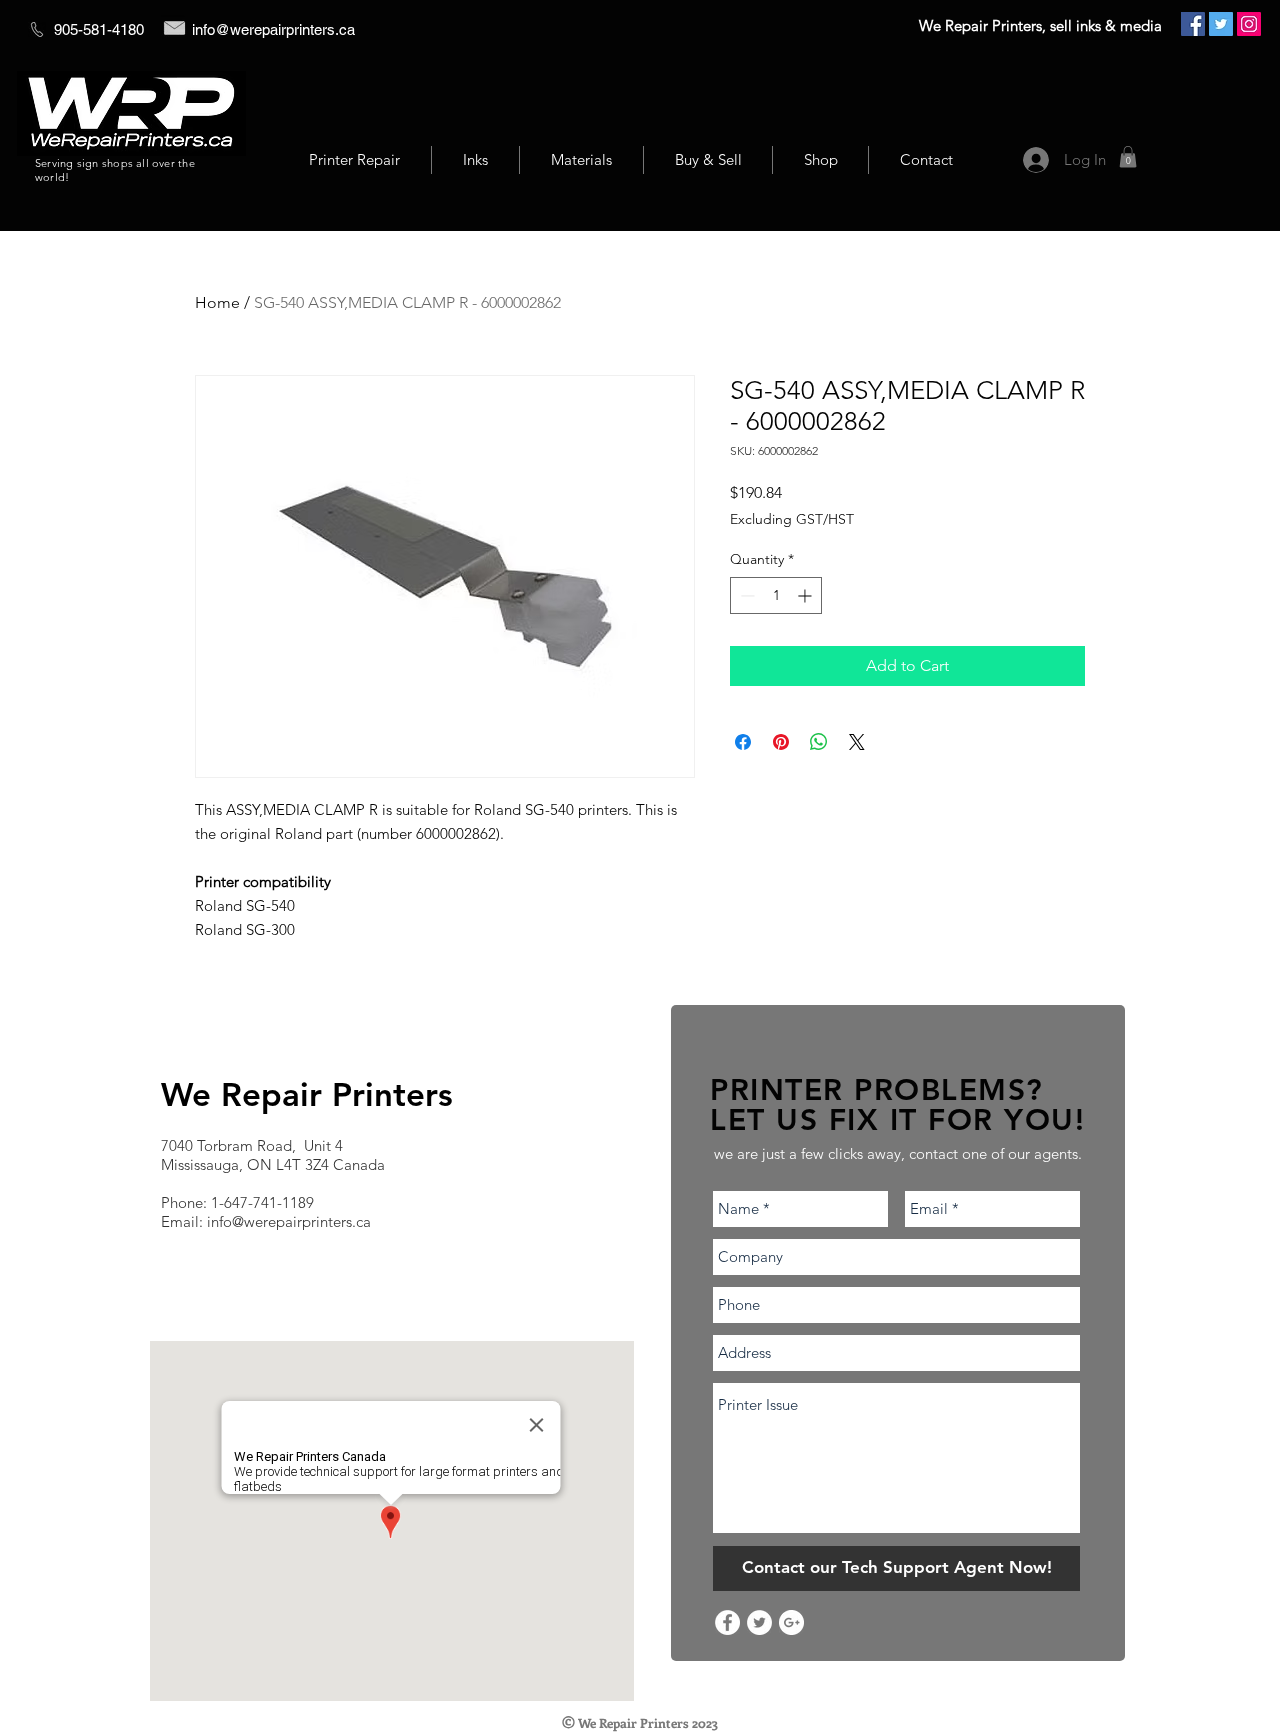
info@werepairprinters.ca (273, 29)
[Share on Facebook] (743, 742)
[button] (1128, 157)
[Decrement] (745, 595)
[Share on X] (857, 742)
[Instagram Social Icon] (1249, 24)
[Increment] (806, 595)
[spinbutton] (776, 595)
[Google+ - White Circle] (791, 1622)
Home (217, 302)
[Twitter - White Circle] (759, 1622)
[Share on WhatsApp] (819, 742)
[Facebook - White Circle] (727, 1622)
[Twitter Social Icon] (1221, 24)
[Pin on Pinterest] (781, 742)
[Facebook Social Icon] (1193, 24)
